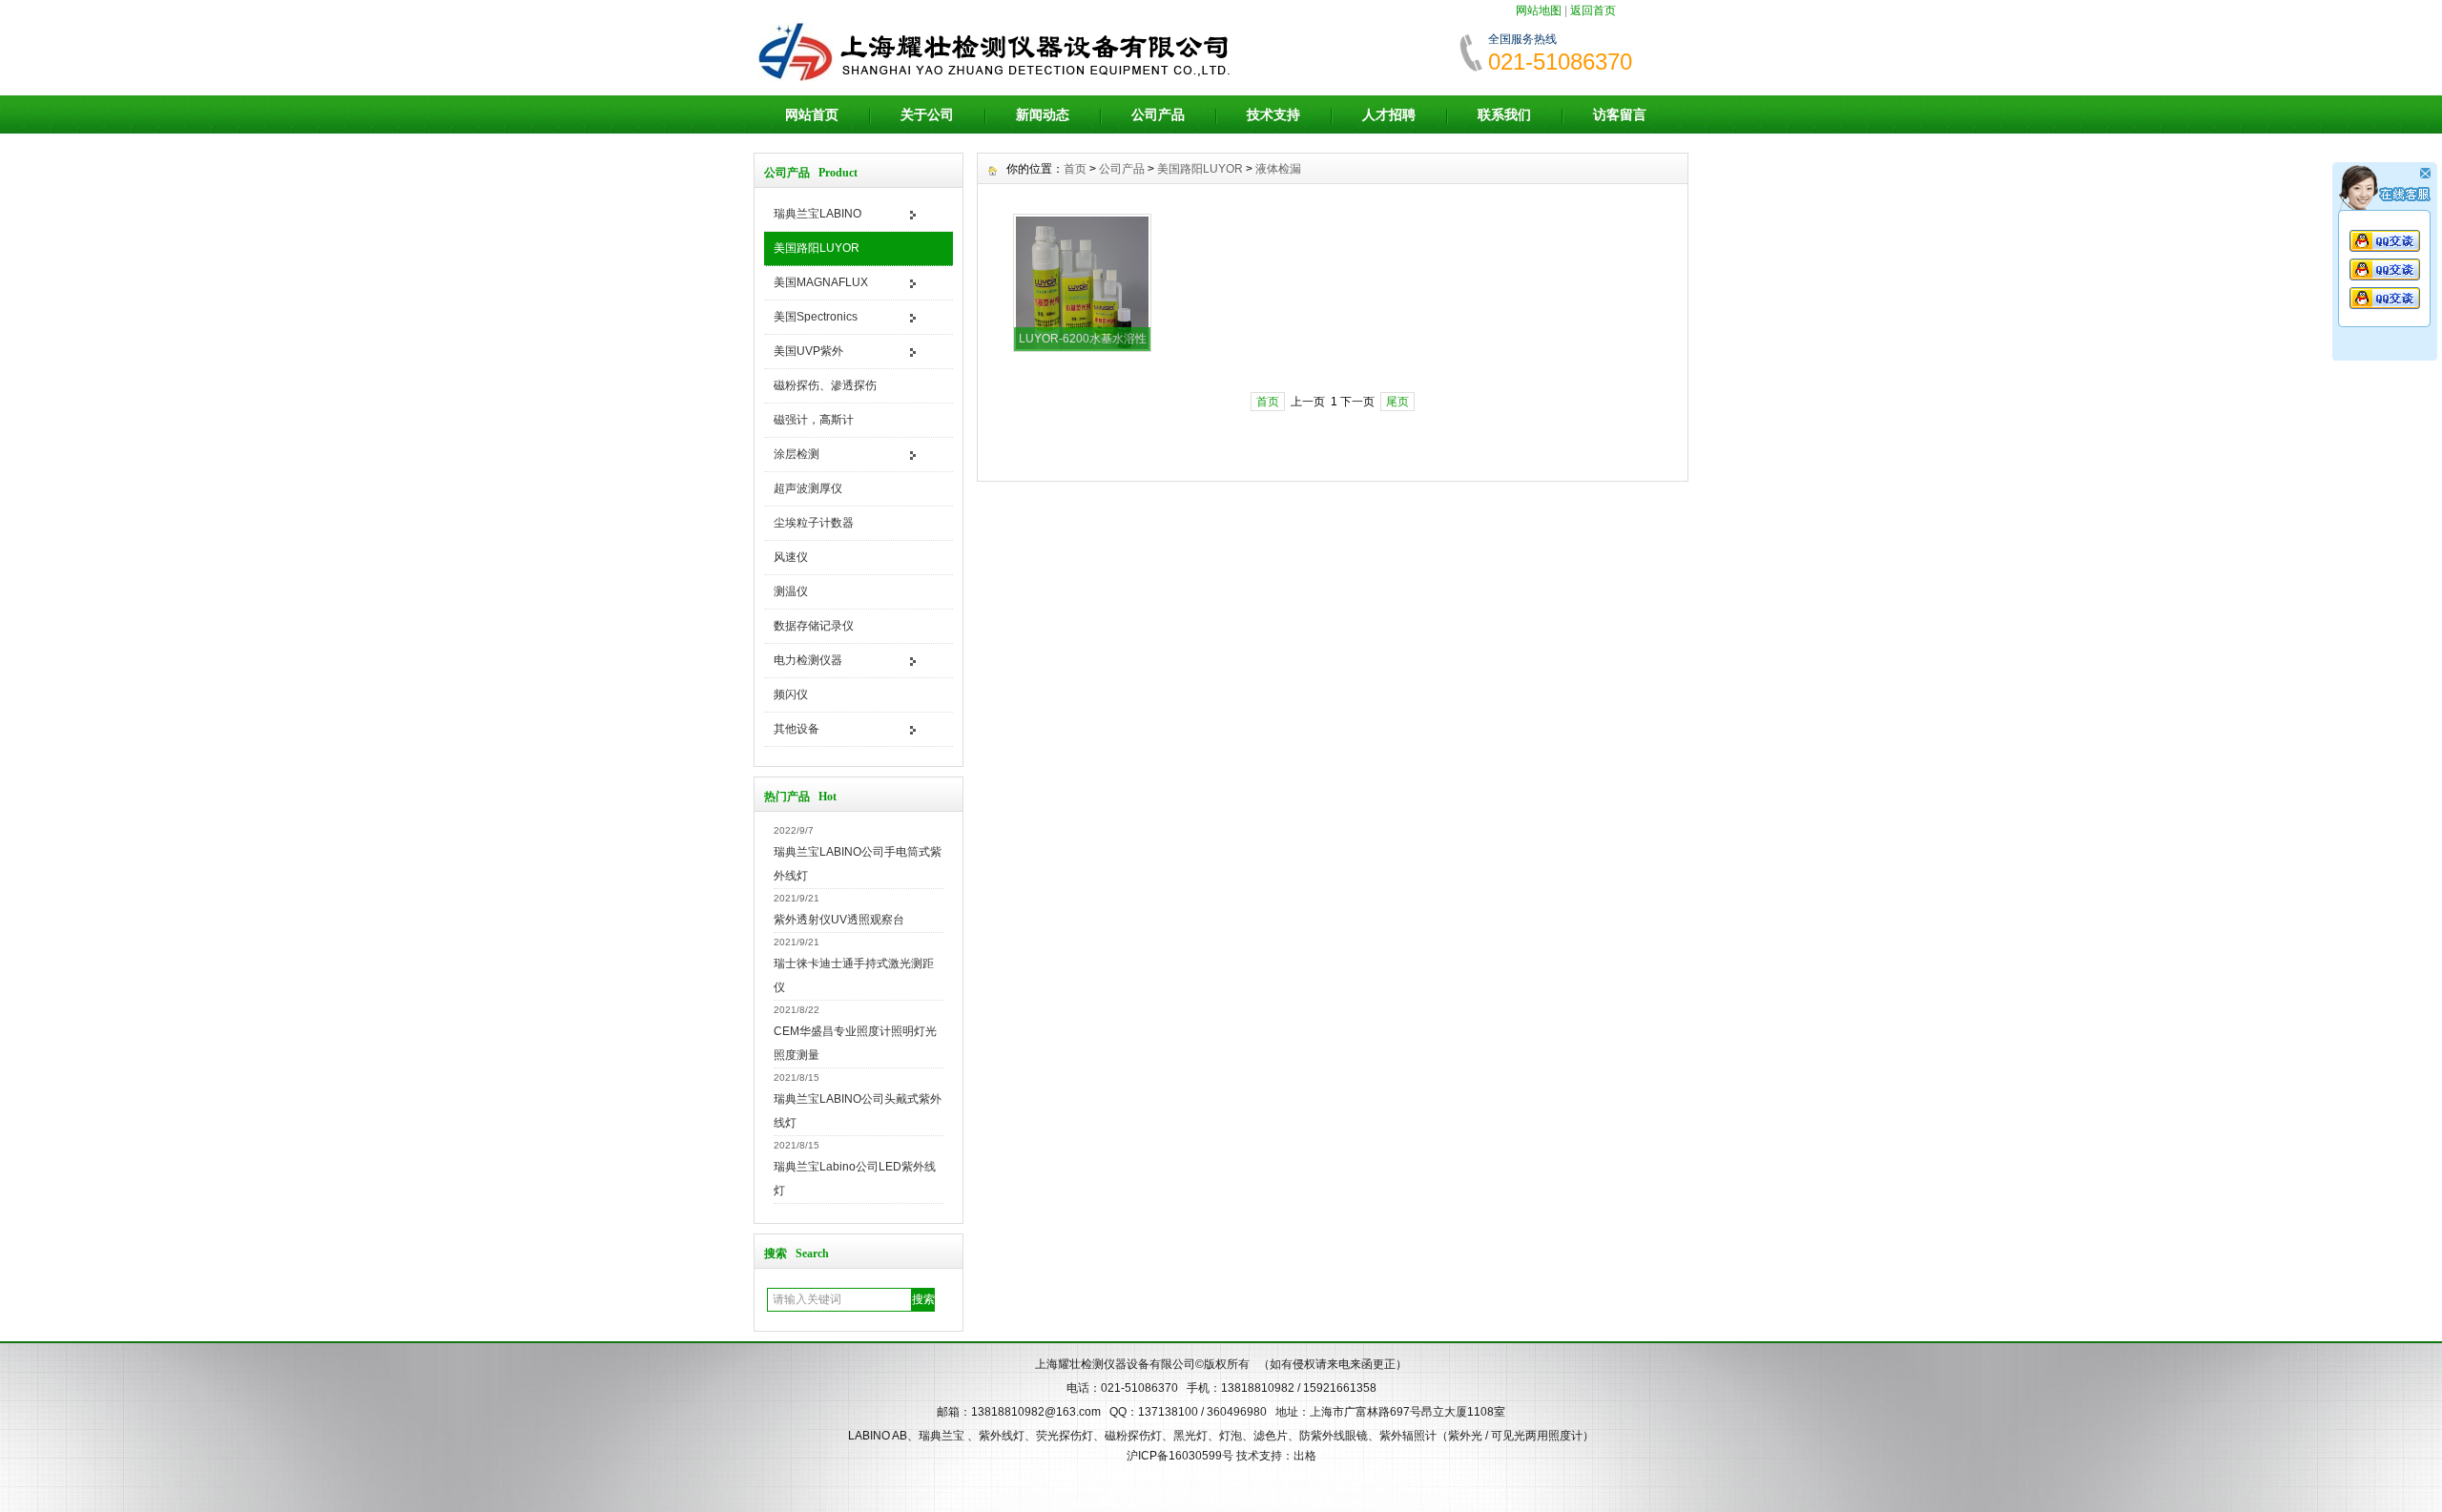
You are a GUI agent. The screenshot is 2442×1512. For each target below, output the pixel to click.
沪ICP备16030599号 (1180, 1456)
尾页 (1397, 402)
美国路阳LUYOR (817, 248)
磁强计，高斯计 (814, 420)
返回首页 (1593, 10)
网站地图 (1539, 10)
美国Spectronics (816, 317)
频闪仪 (791, 694)
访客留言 (1620, 114)
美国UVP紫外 (808, 351)
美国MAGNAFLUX (821, 282)
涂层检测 (797, 454)
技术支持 (1273, 114)
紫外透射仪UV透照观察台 (839, 920)
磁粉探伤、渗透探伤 (825, 385)
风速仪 (791, 557)
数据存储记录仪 (814, 626)
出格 (1305, 1456)
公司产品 (1158, 114)
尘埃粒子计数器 (814, 523)
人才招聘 (1389, 114)
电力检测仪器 (808, 660)
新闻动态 (1043, 114)
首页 (1075, 169)
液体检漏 (1278, 169)
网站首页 (812, 114)
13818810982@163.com (1036, 1412)
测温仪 (791, 591)
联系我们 (1504, 114)
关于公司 (927, 114)
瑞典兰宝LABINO (817, 214)
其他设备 (797, 729)
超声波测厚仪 (808, 488)
